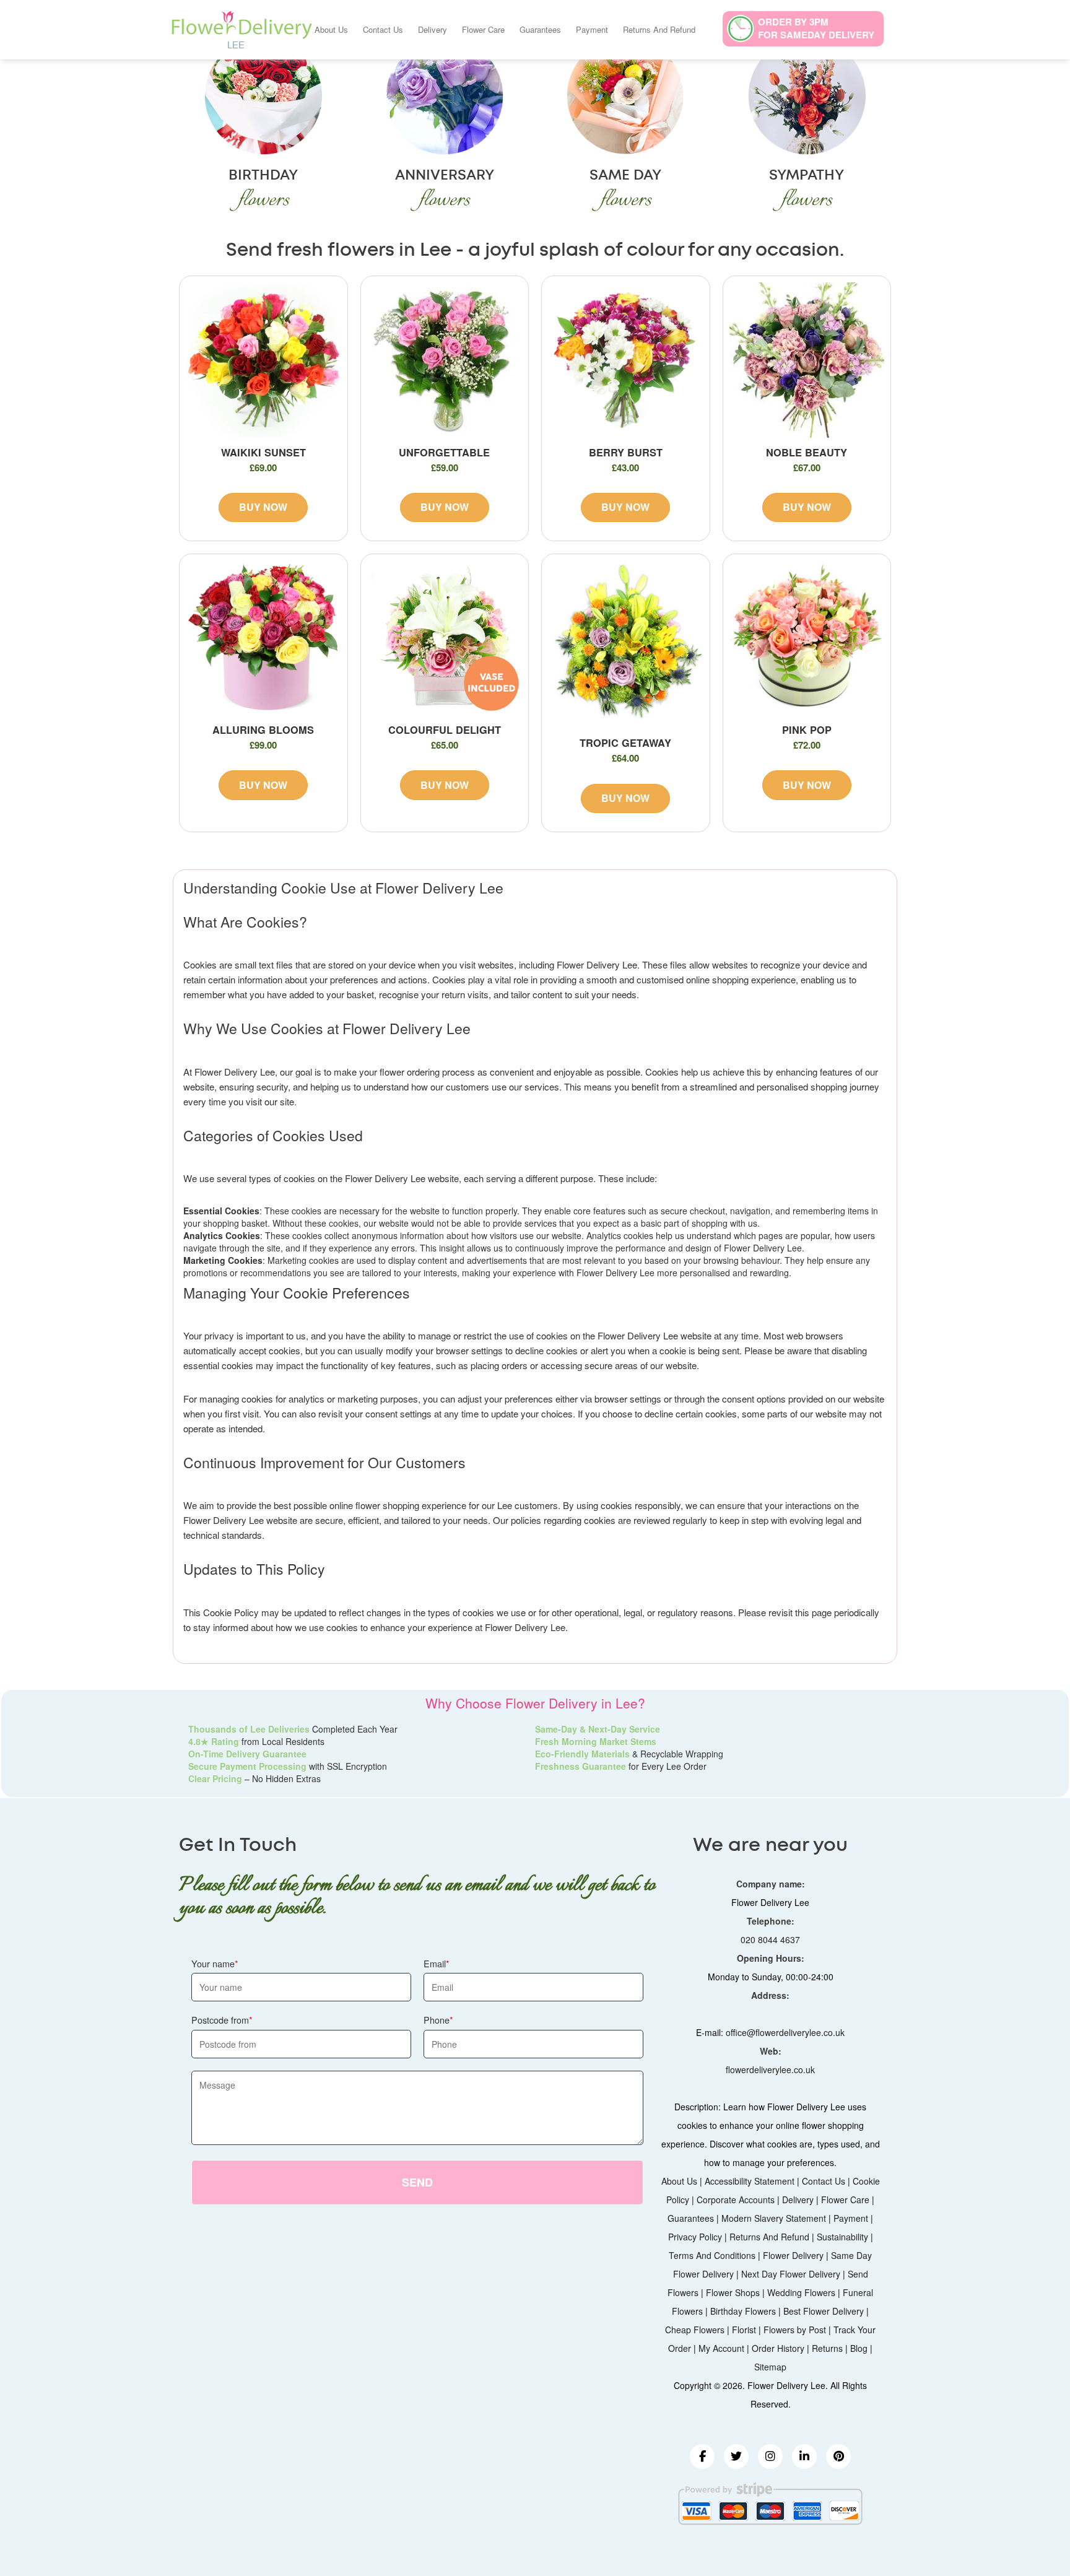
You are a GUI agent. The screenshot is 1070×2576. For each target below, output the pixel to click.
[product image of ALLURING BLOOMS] (263, 638)
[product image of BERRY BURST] (626, 360)
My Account (721, 2348)
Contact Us (383, 29)
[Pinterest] (838, 2456)
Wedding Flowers (801, 2292)
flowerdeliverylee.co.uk (770, 2069)
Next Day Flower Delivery (791, 2274)
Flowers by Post (795, 2330)
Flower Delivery (793, 2255)
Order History (778, 2348)
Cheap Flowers (695, 2330)
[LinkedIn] (804, 2456)
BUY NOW (263, 507)
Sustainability (842, 2237)
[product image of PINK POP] (807, 638)
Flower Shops (733, 2292)
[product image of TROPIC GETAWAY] (626, 645)
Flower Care (483, 29)
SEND (417, 2182)
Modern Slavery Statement (774, 2218)
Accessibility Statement (750, 2181)
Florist (744, 2330)
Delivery (433, 29)
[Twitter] (736, 2456)
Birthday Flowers (743, 2311)
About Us (331, 29)
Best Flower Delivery (824, 2311)
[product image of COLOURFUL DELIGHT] (445, 638)
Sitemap (770, 2367)
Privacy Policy (695, 2237)
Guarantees (540, 29)
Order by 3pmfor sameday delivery (816, 28)
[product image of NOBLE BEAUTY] (807, 360)
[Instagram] (770, 2456)
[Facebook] (702, 2456)
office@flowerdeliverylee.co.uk (785, 2032)
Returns (827, 2348)
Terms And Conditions (712, 2255)
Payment (592, 29)
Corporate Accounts (736, 2200)
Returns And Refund (659, 29)
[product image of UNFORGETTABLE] (445, 360)
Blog (859, 2348)
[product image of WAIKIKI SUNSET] (263, 360)
